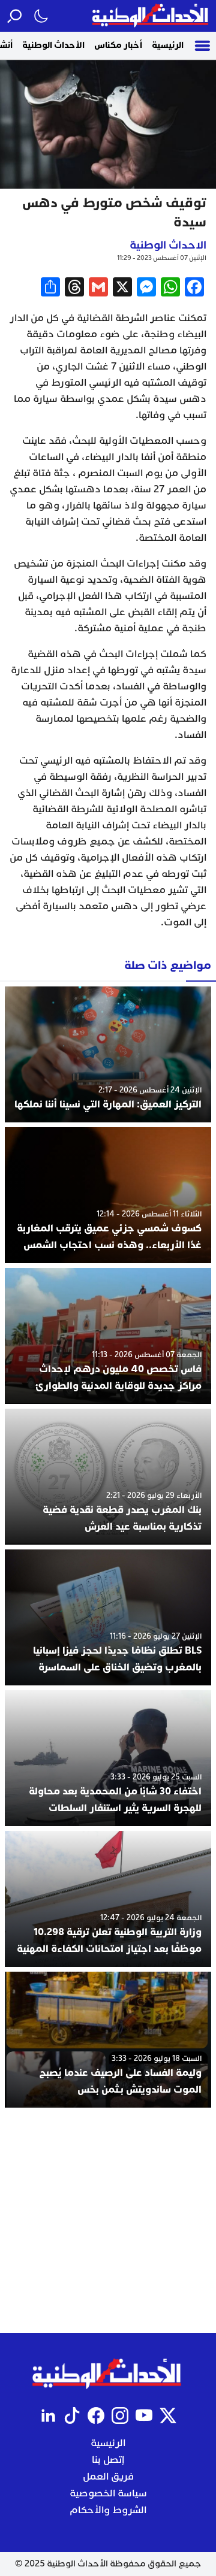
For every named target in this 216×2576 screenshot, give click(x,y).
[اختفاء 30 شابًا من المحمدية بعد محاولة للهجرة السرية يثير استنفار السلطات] (108, 1758)
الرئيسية (168, 45)
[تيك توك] (72, 2415)
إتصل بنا (108, 2460)
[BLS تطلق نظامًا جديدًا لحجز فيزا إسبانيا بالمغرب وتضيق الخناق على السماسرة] (108, 1617)
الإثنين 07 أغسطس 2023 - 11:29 (162, 258)
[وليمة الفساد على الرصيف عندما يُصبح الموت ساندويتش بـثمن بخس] (108, 2040)
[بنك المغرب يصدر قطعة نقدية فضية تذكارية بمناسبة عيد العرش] (108, 1477)
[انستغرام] (120, 2415)
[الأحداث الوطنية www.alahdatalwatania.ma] (151, 16)
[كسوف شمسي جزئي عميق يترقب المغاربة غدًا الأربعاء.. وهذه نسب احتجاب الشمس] (108, 1195)
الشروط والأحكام (108, 2510)
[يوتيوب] (144, 2415)
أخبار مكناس (118, 45)
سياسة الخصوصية (108, 2493)
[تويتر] (168, 2415)
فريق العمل (108, 2477)
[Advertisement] (108, 2220)
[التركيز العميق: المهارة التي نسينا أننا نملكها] (108, 1054)
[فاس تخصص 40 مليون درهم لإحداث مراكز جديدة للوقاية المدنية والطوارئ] (108, 1336)
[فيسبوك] (96, 2415)
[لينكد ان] (48, 2415)
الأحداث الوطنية (53, 45)
